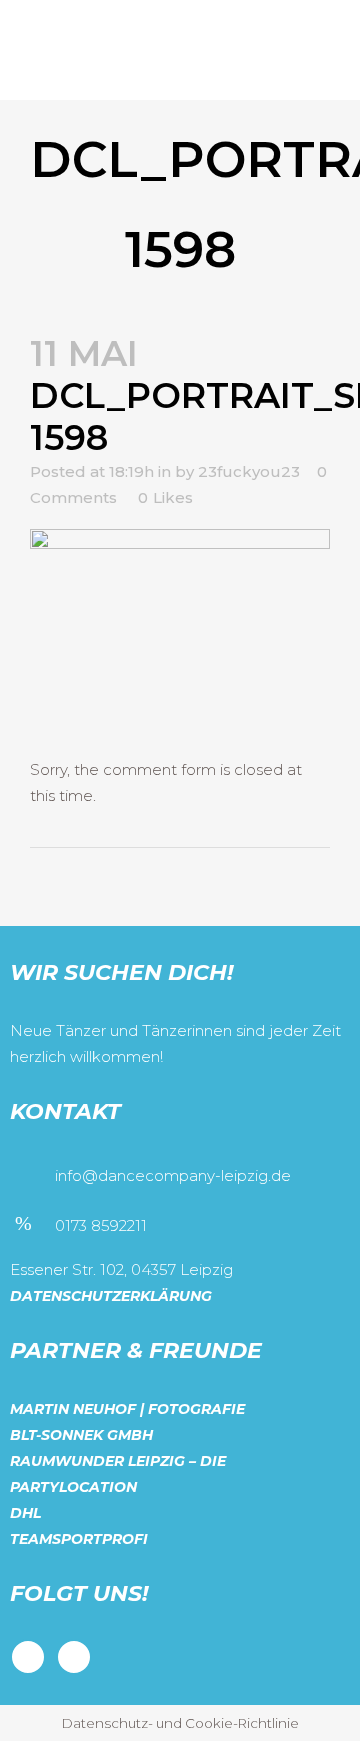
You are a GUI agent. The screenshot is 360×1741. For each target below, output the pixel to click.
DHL (25, 1513)
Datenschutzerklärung (111, 1296)
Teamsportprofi (79, 1539)
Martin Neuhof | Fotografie (127, 1409)
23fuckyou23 (249, 471)
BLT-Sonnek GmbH (81, 1435)
